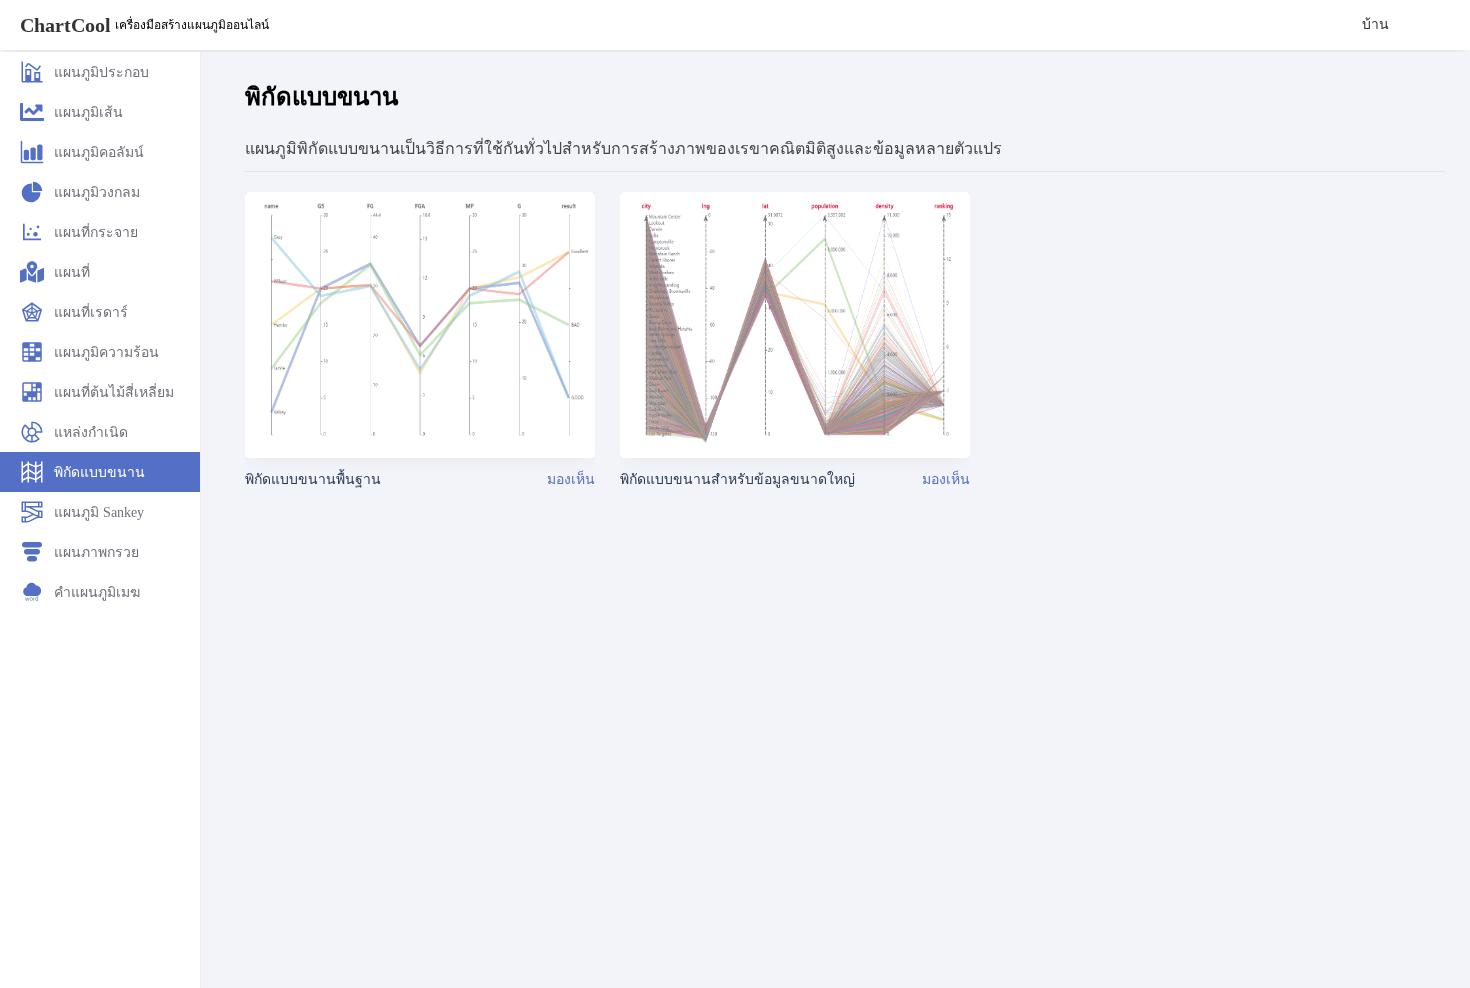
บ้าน (1375, 24)
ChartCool (65, 25)
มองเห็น (571, 479)
